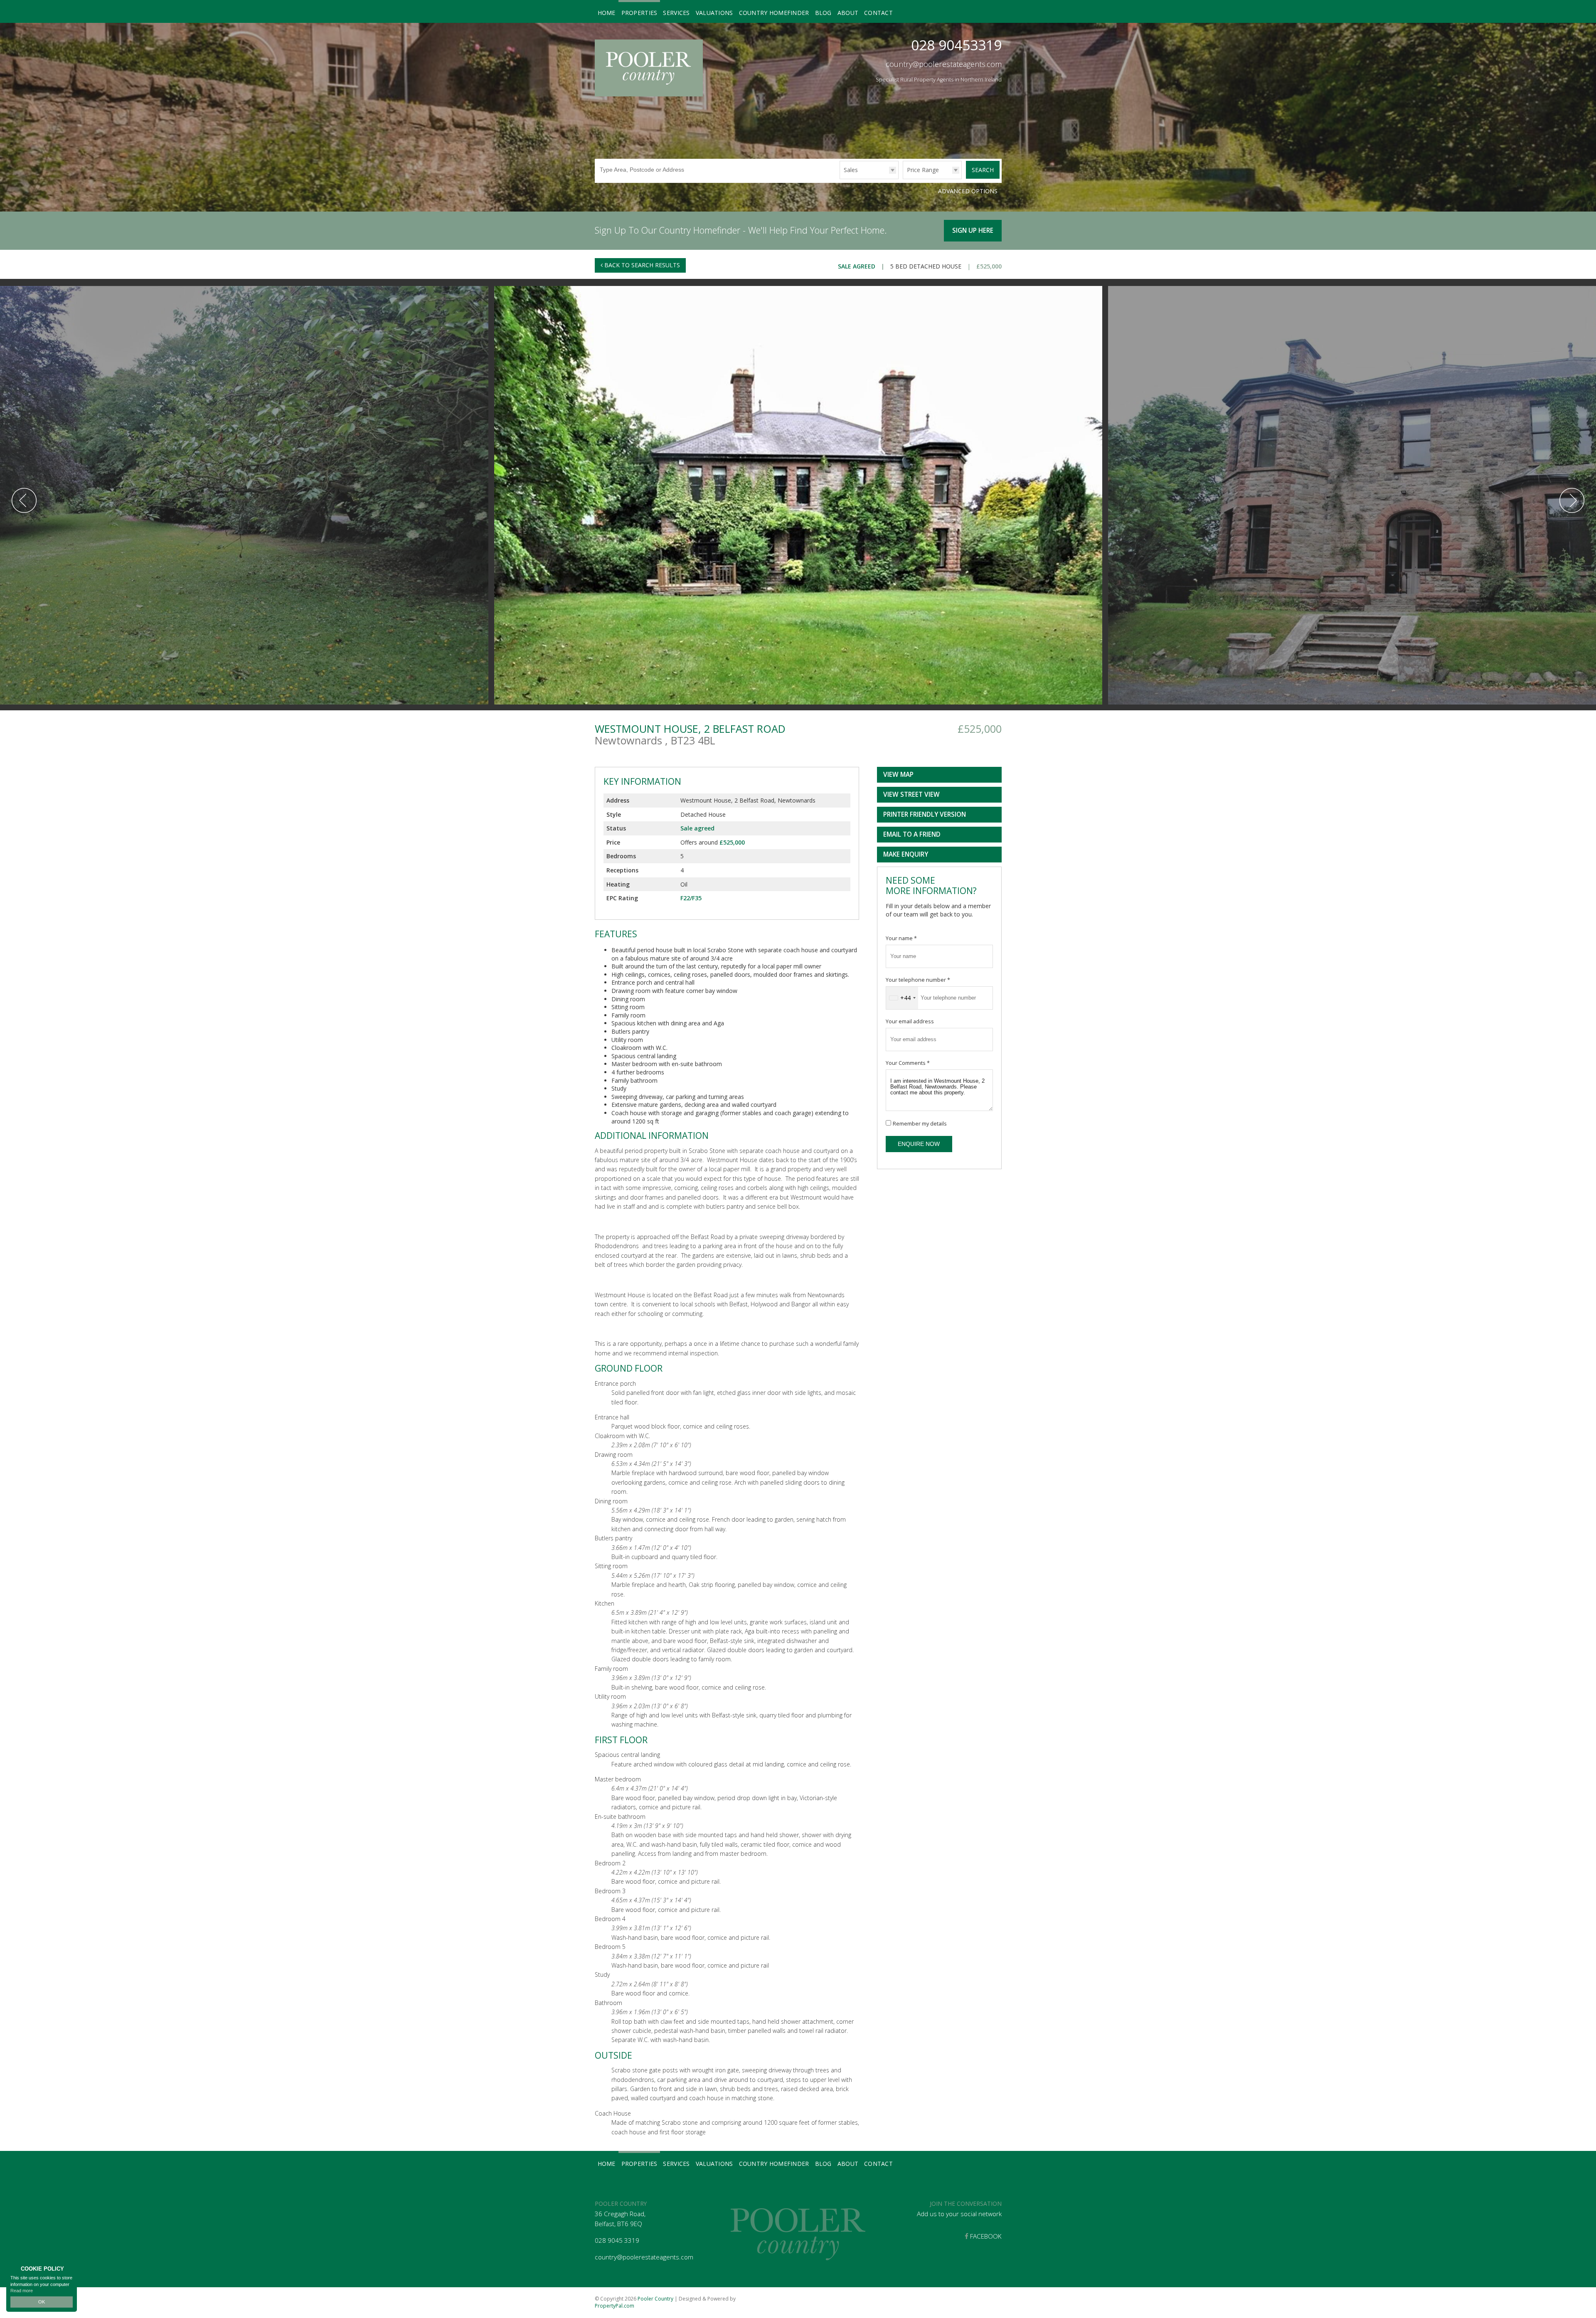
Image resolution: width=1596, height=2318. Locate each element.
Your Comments (908, 1063)
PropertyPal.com (615, 2306)
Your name (901, 938)
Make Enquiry (906, 854)
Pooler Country (655, 2299)
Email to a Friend (912, 834)
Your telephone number (918, 980)
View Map (898, 775)
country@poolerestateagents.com (944, 64)
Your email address (910, 1021)
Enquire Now (919, 1144)
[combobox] (902, 998)
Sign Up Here (973, 230)
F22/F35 (691, 898)
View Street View (911, 794)
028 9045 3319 (617, 2240)
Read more (22, 2291)
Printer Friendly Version (925, 814)
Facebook (985, 2236)
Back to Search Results (641, 265)
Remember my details (920, 1124)
